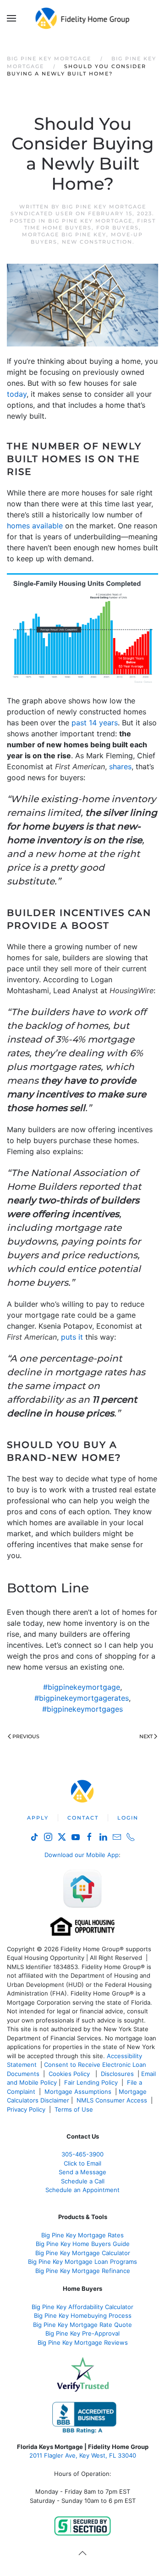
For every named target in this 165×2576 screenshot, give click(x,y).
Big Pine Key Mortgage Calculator (83, 2253)
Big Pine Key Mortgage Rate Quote (82, 2325)
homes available (35, 526)
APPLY (38, 1818)
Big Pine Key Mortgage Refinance (83, 2271)
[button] (11, 18)
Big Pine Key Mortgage (90, 221)
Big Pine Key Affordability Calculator (82, 2307)
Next (146, 1736)
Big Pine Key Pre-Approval (82, 2333)
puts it (72, 1337)
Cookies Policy (70, 2074)
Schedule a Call (83, 2181)
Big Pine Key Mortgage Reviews (83, 2342)
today (17, 394)
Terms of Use (75, 2109)
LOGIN (128, 1818)
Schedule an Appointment (82, 2190)
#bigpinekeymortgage (82, 1687)
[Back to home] (83, 18)
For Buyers (118, 228)
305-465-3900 (82, 2154)
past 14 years (95, 723)
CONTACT (83, 1818)
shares (120, 766)
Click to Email (82, 2163)
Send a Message (82, 2172)
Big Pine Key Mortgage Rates (82, 2235)
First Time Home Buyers (90, 224)
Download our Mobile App (82, 1855)
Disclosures (117, 2074)
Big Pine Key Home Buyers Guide (83, 2244)
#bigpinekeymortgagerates (82, 1698)
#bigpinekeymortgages (82, 1709)
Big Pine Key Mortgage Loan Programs (82, 2262)
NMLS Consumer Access (112, 2100)
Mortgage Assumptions (78, 2092)
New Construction (97, 242)
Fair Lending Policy (91, 2082)
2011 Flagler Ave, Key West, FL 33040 (83, 2455)
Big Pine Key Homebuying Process (83, 2315)
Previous (26, 1736)
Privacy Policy (26, 2109)
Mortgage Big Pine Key (64, 234)
